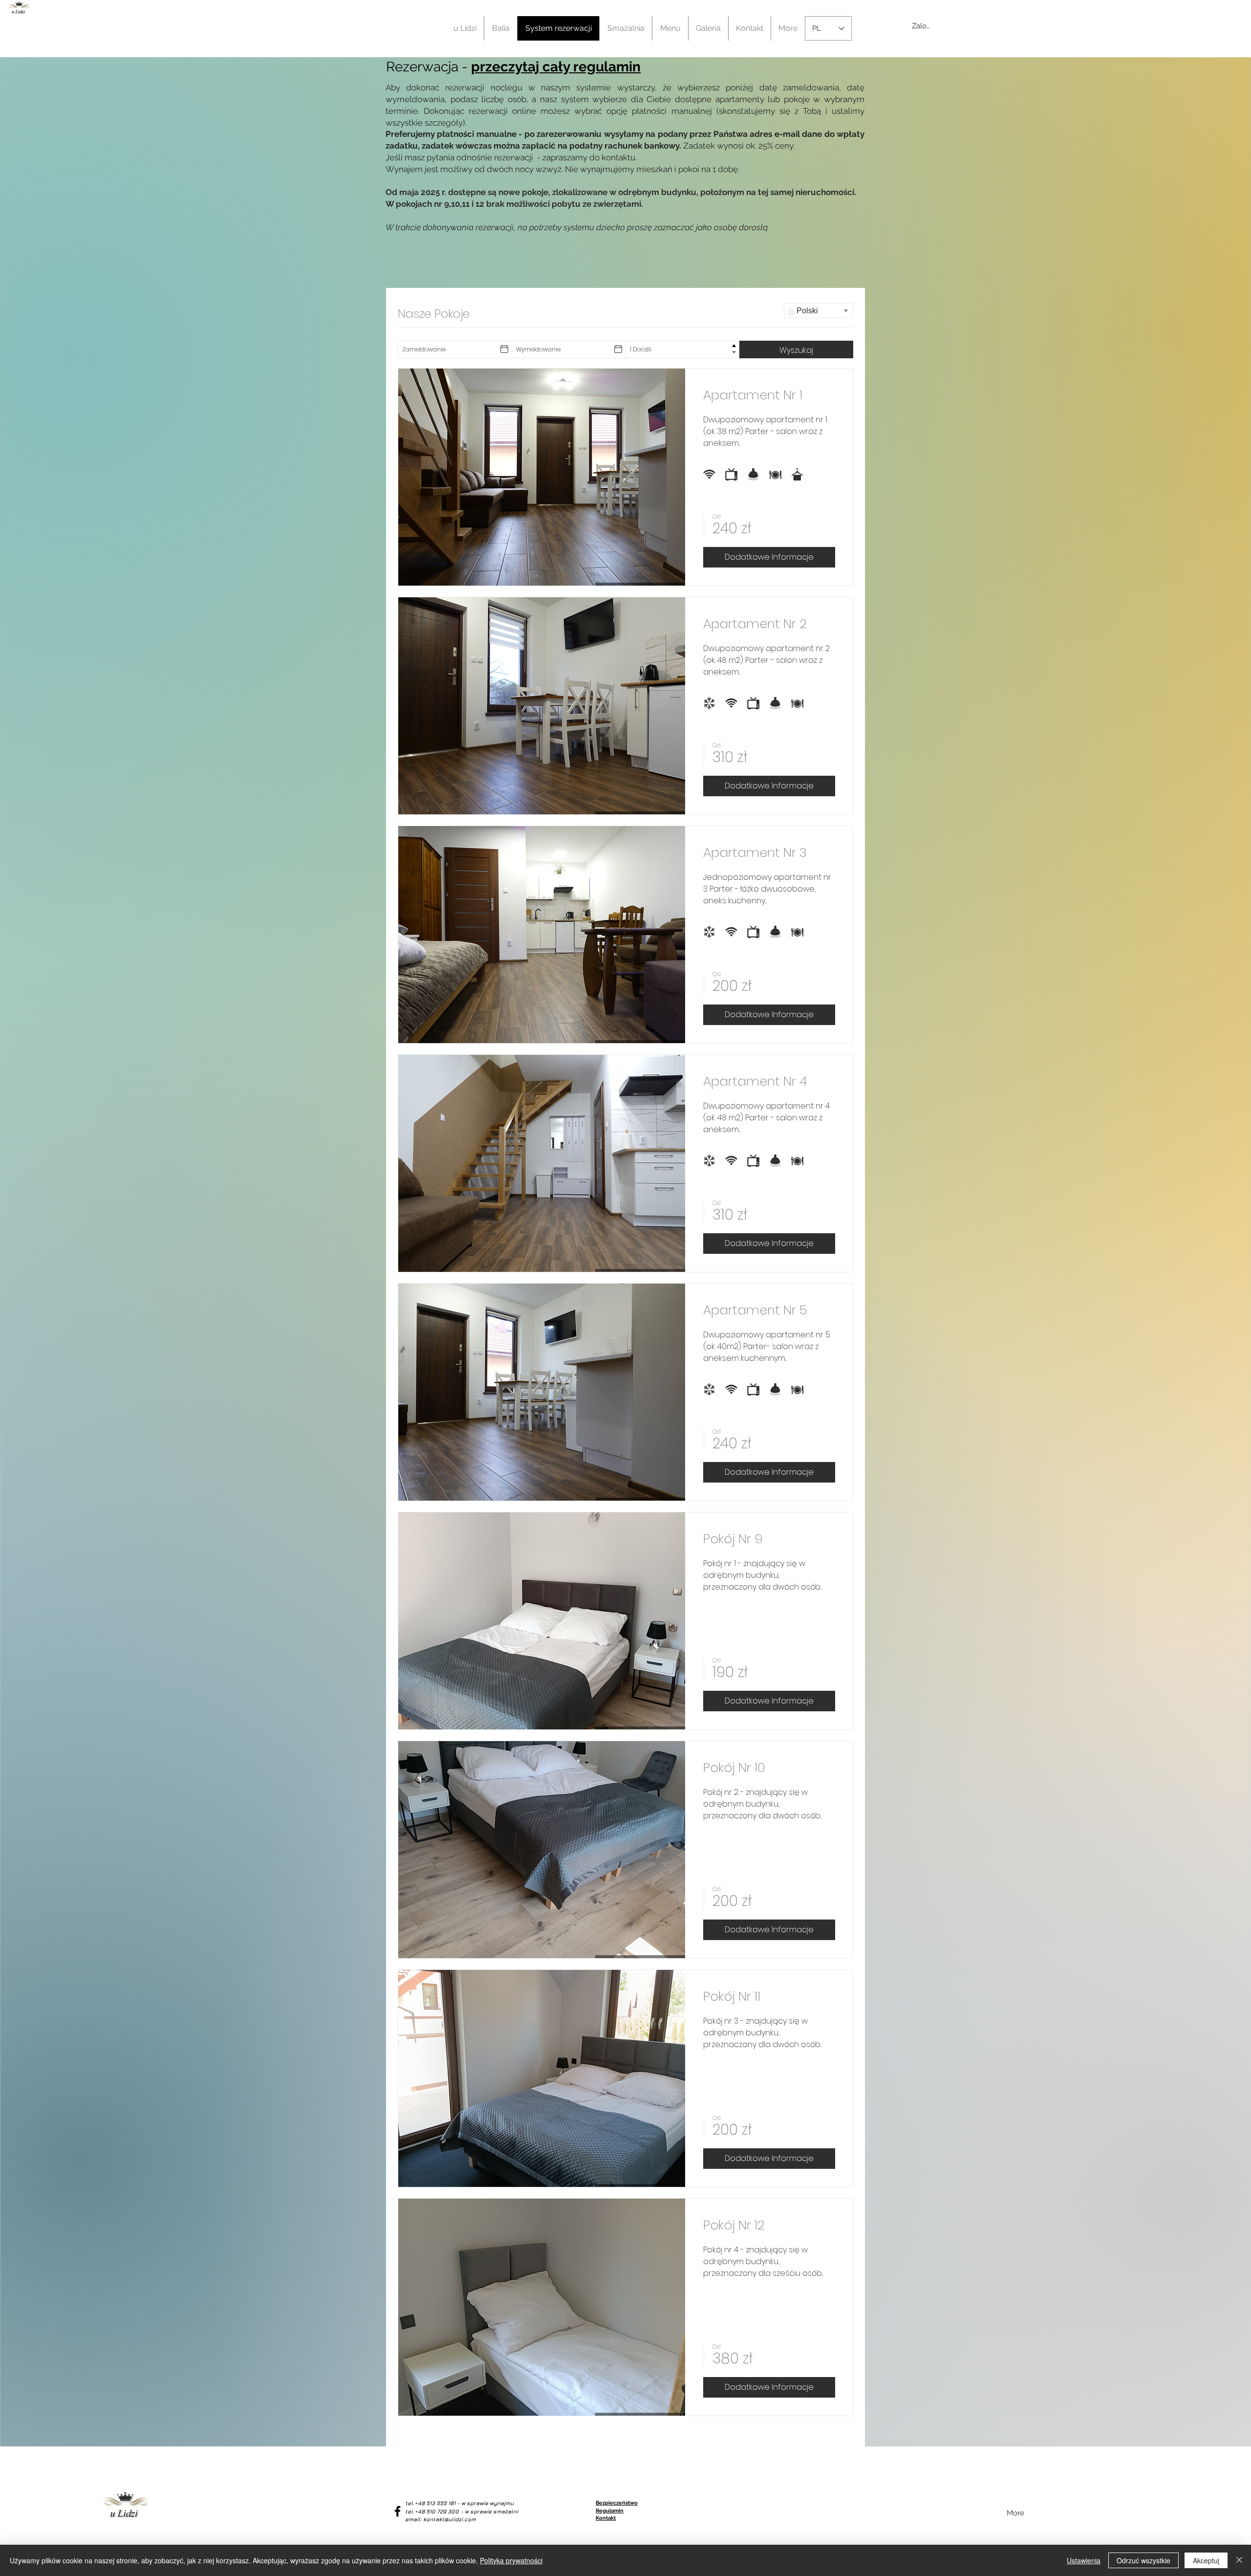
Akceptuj (1206, 2560)
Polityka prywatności (511, 2560)
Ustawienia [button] (1084, 2560)
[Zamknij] (1239, 2560)
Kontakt (606, 2518)
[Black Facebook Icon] (398, 2511)
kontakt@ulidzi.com (450, 2519)
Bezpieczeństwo (617, 2503)
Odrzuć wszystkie (1143, 2560)
